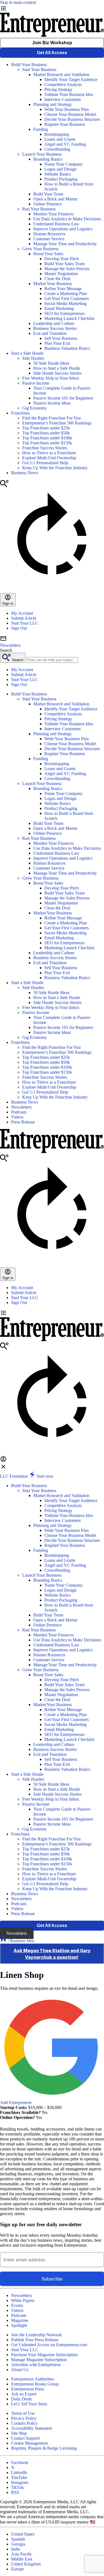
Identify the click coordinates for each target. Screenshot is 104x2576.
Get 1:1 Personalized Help (45, 463)
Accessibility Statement (31, 2428)
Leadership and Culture (54, 323)
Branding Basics (48, 159)
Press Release (23, 1122)
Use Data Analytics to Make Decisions (67, 219)
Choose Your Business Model (70, 114)
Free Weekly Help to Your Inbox (51, 378)
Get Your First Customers (67, 298)
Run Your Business (39, 209)
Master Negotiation (61, 274)
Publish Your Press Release (35, 2340)
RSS (15, 2492)
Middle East (22, 2559)
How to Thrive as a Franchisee (49, 453)
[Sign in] (3, 1461)
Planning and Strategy (53, 104)
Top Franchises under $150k (47, 443)
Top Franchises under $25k (46, 428)
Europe (17, 2569)
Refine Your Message (63, 289)
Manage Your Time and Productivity (65, 244)
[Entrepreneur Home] (4, 1941)
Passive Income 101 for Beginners (63, 398)
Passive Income (36, 383)
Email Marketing (59, 308)
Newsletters (21, 1107)
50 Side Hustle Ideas (51, 363)
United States (23, 2534)
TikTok (17, 2487)
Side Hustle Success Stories (57, 373)
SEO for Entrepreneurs (64, 313)
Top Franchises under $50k (46, 433)
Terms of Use (23, 2413)
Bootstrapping (57, 134)
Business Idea (22, 1941)
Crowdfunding (57, 149)
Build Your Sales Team (64, 264)
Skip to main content (18, 2)
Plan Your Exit (57, 343)
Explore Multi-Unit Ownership (49, 458)
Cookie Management (29, 2443)
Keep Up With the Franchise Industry (55, 468)
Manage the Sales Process (67, 269)
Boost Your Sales (48, 254)
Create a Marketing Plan (66, 294)
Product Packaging (61, 179)
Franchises (20, 413)
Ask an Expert (24, 2394)
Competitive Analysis (63, 84)
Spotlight (19, 2325)
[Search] (4, 486)
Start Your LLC (25, 623)
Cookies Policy (24, 2423)
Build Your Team (48, 194)
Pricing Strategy (58, 89)
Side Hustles (33, 358)
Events (17, 2305)
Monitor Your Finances (53, 214)
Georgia (18, 2544)
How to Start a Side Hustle (57, 368)
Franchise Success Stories (45, 448)
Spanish (18, 2539)
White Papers (23, 2300)
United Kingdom (26, 2564)
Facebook (20, 2462)
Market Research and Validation (61, 75)
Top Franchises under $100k (47, 438)
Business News (25, 473)
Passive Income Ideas (52, 403)
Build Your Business (29, 65)
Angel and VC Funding (65, 144)
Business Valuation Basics (67, 348)
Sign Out (19, 628)
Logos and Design (60, 169)
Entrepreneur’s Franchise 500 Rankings (57, 423)
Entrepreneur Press (28, 2389)
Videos (17, 1117)
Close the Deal (57, 279)
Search (6, 650)
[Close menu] (3, 1468)
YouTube (19, 2477)
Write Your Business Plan (67, 109)
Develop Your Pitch (62, 259)
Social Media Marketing (65, 303)
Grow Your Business (40, 249)
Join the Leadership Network (36, 2335)
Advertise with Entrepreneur (36, 2365)
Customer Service (49, 239)
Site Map (19, 2433)
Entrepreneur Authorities (33, 2379)
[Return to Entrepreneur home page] (52, 35)
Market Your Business (53, 284)
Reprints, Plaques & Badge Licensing (44, 2448)
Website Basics (58, 174)
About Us (20, 2370)
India (16, 2549)
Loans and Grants (60, 139)
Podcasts (19, 1112)
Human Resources (49, 234)
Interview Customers (63, 99)
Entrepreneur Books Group (35, 2384)
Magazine (20, 2320)
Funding (41, 129)
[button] (52, 1313)
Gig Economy (35, 408)
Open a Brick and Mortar (55, 199)
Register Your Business (65, 124)
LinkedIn (19, 2472)
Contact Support (25, 2438)
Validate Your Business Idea (69, 94)
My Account (22, 613)
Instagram (20, 2482)
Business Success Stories (55, 328)
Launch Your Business (42, 154)
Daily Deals (21, 2399)
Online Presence (48, 204)
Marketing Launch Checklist (69, 318)
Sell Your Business (61, 338)
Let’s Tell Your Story (29, 2404)
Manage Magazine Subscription (39, 2360)
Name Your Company (64, 164)
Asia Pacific (22, 2554)
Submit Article (24, 618)
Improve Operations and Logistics (63, 229)
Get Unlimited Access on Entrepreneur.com (49, 2345)
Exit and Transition (50, 333)
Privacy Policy (24, 2418)
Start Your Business (39, 70)
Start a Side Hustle (27, 353)
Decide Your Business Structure (72, 119)
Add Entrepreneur (16, 2102)
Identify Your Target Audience (71, 79)
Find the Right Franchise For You (51, 418)
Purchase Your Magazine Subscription (44, 2355)
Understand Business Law (56, 224)
